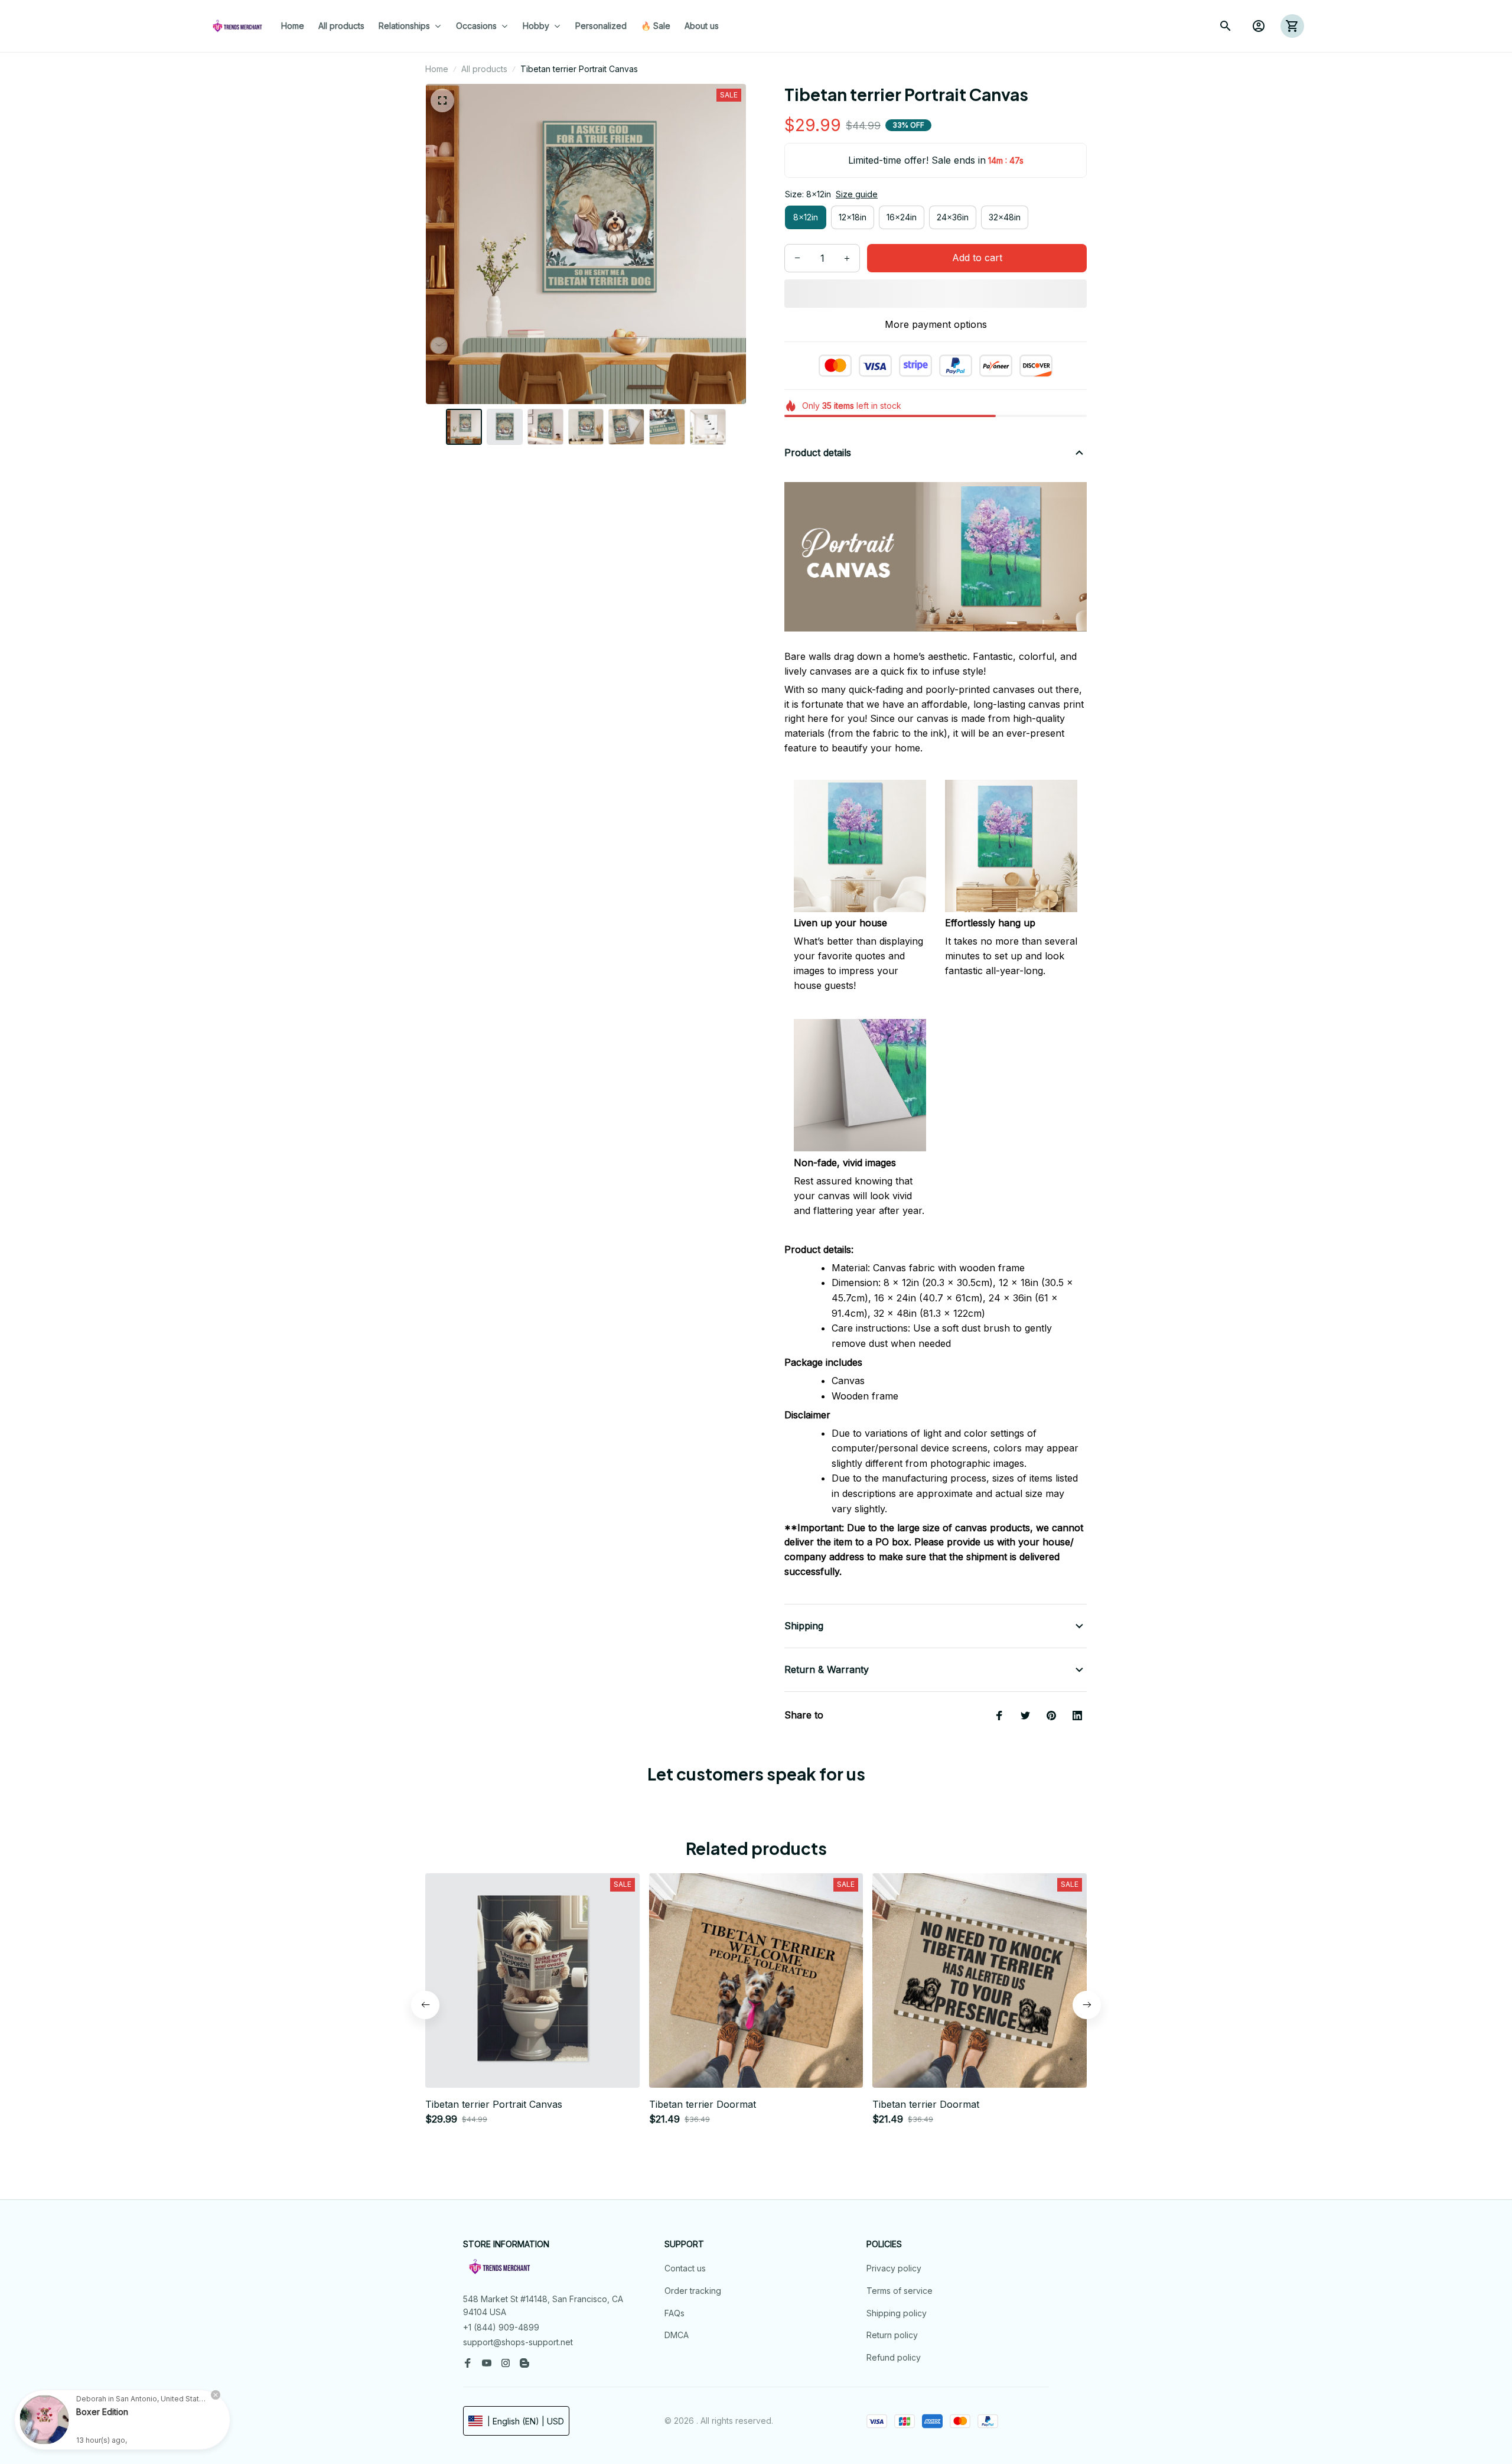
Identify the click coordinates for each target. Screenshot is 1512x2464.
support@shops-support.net (518, 2342)
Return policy (892, 2335)
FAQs (674, 2313)
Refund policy (894, 2357)
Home (437, 69)
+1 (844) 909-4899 (501, 2327)
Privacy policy (894, 2268)
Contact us (685, 2268)
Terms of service (900, 2291)
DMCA (677, 2335)
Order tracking (693, 2291)
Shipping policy (897, 2313)
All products (484, 69)
